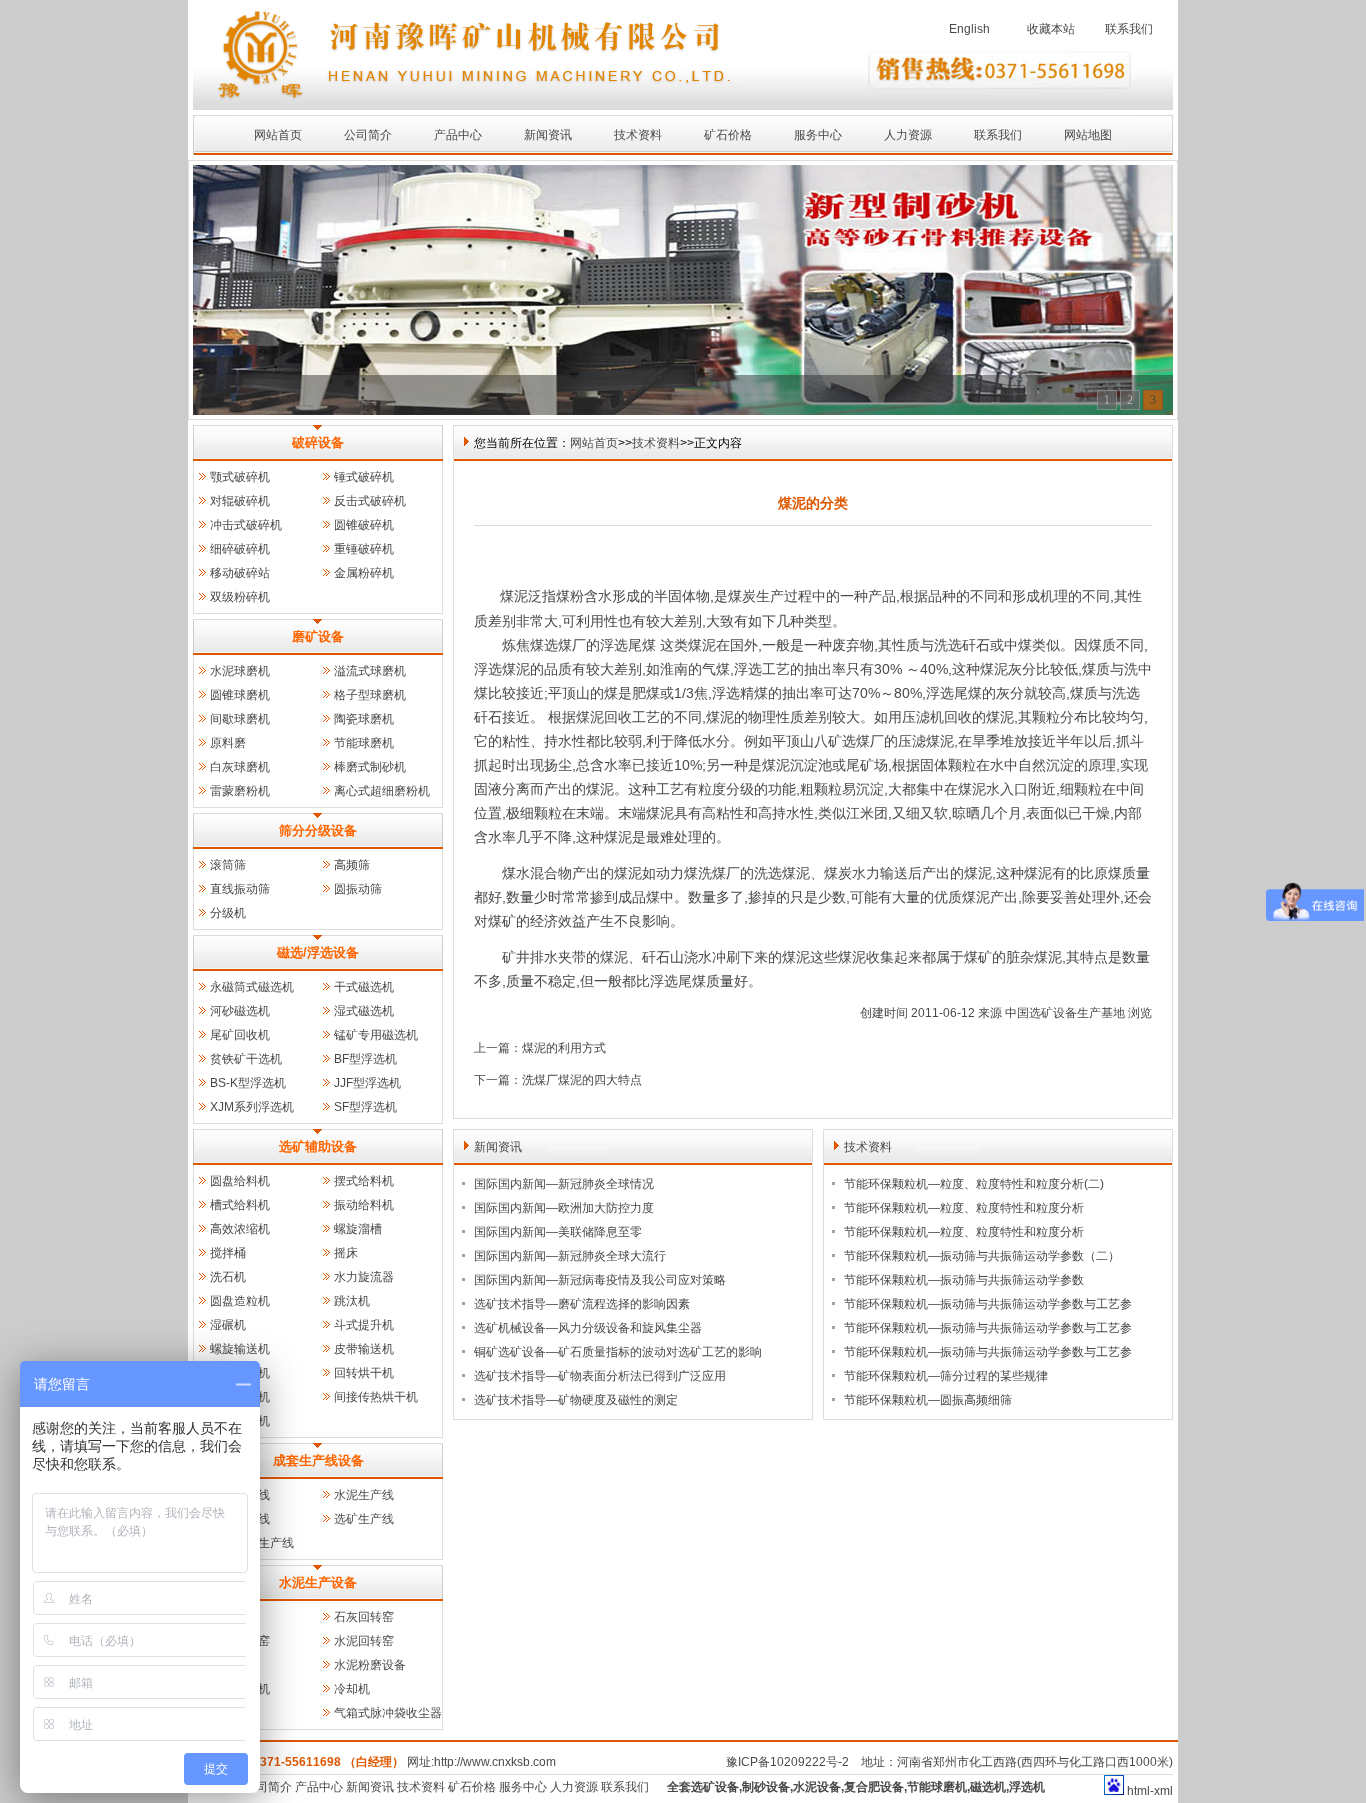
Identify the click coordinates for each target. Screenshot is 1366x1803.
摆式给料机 (364, 1181)
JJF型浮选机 (367, 1083)
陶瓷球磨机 (364, 719)
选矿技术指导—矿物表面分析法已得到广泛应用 (600, 1376)
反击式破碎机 (370, 501)
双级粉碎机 (240, 597)
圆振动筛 (358, 889)
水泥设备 (817, 1787)
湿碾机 (228, 1325)
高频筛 (352, 865)
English (969, 29)
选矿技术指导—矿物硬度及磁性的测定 (576, 1400)
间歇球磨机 (240, 719)
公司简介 (368, 135)
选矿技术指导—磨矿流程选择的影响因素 (582, 1304)
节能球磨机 (364, 743)
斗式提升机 (364, 1325)
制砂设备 (766, 1787)
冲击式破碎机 (246, 525)
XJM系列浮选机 (252, 1107)
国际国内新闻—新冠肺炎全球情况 (564, 1184)
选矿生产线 (364, 1519)
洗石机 (228, 1277)
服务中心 (818, 135)
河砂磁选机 (240, 1011)
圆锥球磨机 (240, 695)
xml (1163, 1791)
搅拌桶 (228, 1253)
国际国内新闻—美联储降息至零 (558, 1232)
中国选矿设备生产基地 (1065, 1013)
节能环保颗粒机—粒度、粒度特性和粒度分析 (964, 1208)
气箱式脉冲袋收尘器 (388, 1713)
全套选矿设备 (703, 1787)
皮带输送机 (364, 1349)
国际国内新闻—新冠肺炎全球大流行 (570, 1256)
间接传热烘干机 (376, 1397)
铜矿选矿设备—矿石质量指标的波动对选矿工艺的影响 (618, 1352)
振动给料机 (364, 1205)
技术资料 (638, 135)
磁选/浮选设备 (318, 952)
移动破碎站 (240, 573)
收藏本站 (1051, 29)
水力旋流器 (364, 1277)
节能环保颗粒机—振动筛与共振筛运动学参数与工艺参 (988, 1304)
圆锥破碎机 (364, 525)
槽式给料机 (240, 1205)
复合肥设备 (874, 1787)
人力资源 (908, 135)
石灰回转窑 (364, 1617)
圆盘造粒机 (240, 1301)
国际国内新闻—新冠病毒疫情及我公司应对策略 (600, 1280)
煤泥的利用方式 (564, 1048)
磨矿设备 (318, 636)
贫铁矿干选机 (246, 1059)
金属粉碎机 (364, 573)
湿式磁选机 (364, 1011)
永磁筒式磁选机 (252, 987)
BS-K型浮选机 (248, 1083)
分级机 (228, 913)
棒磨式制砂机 (370, 767)
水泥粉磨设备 (370, 1665)
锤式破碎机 (364, 477)
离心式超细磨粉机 (382, 791)
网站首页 (278, 135)
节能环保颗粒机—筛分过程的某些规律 (946, 1376)
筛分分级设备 (318, 830)
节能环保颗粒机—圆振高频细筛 (928, 1400)
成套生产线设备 (318, 1460)
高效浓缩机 (240, 1229)
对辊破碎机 (240, 501)
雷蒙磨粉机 (240, 791)
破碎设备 (318, 442)
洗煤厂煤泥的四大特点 (582, 1080)
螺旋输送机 (240, 1349)
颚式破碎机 (240, 477)
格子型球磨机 (370, 695)
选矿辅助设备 (318, 1146)
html (1138, 1791)
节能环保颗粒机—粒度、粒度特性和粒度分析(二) (974, 1184)
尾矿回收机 (240, 1035)
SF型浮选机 (365, 1107)
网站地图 (1088, 135)
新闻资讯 (548, 135)
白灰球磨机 (240, 767)
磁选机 (988, 1787)
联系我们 (1129, 29)
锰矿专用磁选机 (376, 1035)
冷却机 (352, 1689)
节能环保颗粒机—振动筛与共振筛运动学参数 (964, 1280)
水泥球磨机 (240, 671)
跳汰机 (352, 1301)
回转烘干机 (364, 1373)
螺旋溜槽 (358, 1229)
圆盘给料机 (240, 1181)
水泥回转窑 (364, 1641)
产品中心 (458, 135)
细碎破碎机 (240, 549)
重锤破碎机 (364, 549)
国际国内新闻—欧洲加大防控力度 (564, 1208)
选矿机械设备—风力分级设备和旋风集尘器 (588, 1328)
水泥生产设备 (318, 1582)
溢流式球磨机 (370, 671)
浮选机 (1027, 1787)
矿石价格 (728, 135)
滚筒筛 (228, 865)
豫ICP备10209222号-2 (787, 1762)
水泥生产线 (364, 1495)
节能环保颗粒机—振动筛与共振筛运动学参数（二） (982, 1256)
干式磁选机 (364, 987)
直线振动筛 (240, 889)
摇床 (346, 1253)
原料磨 (228, 743)
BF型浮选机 (365, 1059)
